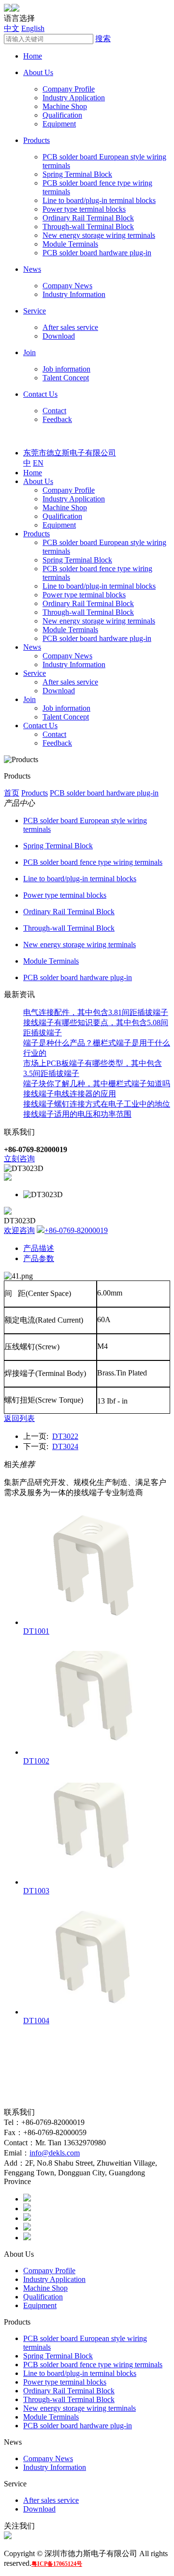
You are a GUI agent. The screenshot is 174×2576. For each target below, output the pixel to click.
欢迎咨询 (19, 1230)
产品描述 (39, 1248)
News (32, 269)
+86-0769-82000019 (76, 1230)
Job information (66, 369)
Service (35, 311)
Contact (54, 411)
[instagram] (27, 2228)
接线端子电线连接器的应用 (70, 1094)
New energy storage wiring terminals (99, 235)
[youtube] (27, 2238)
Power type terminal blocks (84, 209)
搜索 (103, 39)
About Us (38, 72)
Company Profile (69, 89)
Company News (67, 286)
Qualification (62, 115)
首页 (12, 793)
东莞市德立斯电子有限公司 (70, 453)
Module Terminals (70, 244)
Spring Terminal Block (77, 174)
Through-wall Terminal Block (88, 226)
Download (59, 336)
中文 (12, 28)
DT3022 (65, 1436)
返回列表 (19, 1418)
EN (38, 463)
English (33, 28)
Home (33, 56)
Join (29, 352)
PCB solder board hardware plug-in (97, 253)
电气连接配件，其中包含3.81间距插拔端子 (96, 1012)
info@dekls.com (55, 2153)
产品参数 (39, 1258)
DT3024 (65, 1446)
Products (36, 140)
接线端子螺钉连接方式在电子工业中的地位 (97, 1104)
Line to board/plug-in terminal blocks (99, 200)
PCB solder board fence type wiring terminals (93, 862)
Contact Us (40, 394)
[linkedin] (27, 2218)
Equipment (59, 124)
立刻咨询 (19, 1159)
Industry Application (74, 98)
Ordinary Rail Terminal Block (88, 218)
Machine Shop (65, 106)
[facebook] (27, 2199)
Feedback (57, 419)
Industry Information (74, 294)
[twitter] (27, 2209)
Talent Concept (66, 378)
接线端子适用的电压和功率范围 (77, 1114)
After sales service (70, 327)
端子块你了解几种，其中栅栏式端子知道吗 (97, 1084)
